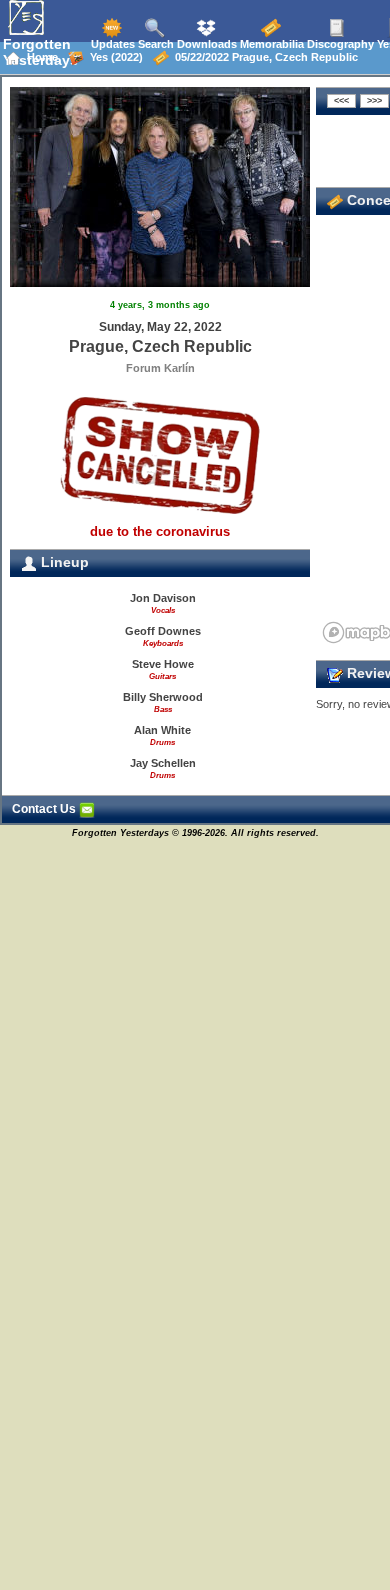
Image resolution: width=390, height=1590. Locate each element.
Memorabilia (270, 44)
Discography (339, 44)
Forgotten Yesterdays (40, 52)
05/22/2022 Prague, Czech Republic (263, 57)
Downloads (205, 44)
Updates (111, 44)
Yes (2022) (113, 57)
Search (154, 44)
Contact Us (45, 809)
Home (39, 57)
